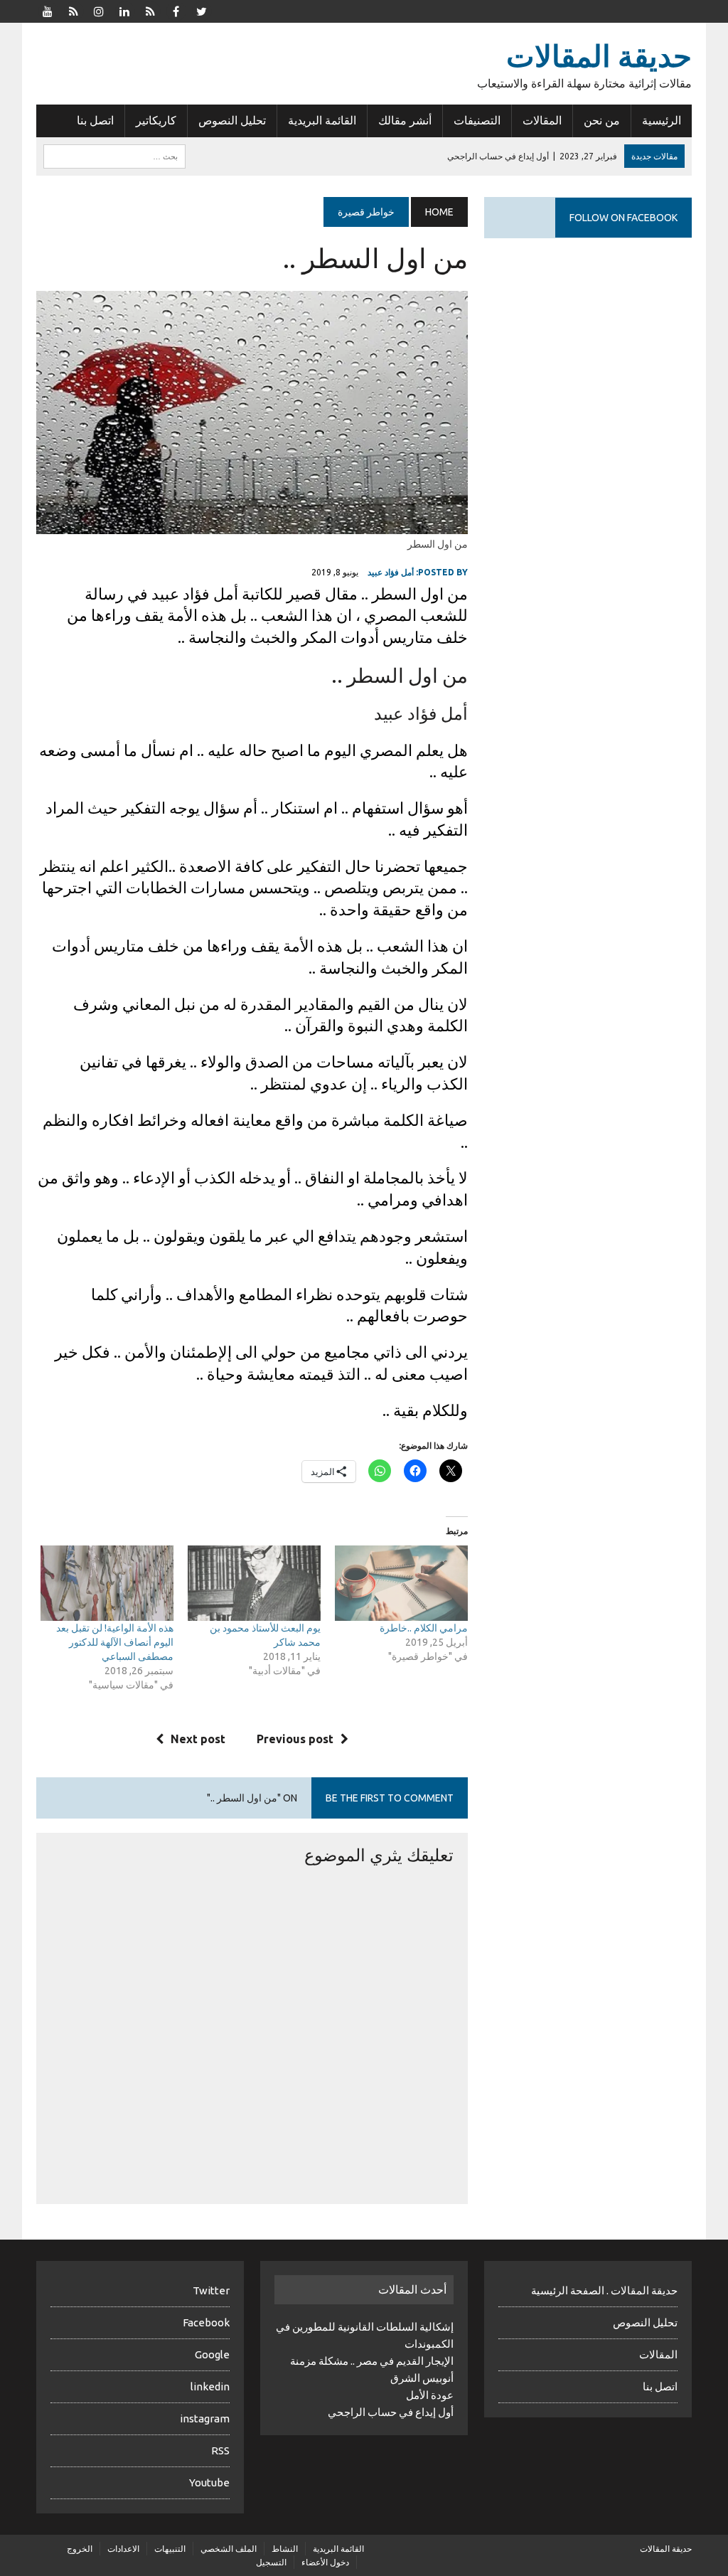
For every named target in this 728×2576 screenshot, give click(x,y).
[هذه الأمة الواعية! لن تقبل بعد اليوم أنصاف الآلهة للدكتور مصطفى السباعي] (107, 1584)
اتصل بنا (95, 120)
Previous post (295, 1739)
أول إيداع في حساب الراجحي (391, 2412)
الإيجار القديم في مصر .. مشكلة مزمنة (372, 2361)
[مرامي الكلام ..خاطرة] (401, 1584)
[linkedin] (124, 10)
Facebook (206, 2322)
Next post (198, 1739)
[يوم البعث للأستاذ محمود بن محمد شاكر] (254, 1584)
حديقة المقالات (666, 2549)
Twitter (211, 2290)
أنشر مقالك (405, 120)
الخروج (80, 2549)
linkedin (210, 2386)
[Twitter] (201, 10)
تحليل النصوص (232, 120)
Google (212, 2354)
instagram (205, 2418)
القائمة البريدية (322, 120)
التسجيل (271, 2562)
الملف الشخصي (229, 2549)
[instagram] (99, 10)
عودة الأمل (430, 2395)
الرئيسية (662, 120)
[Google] (150, 10)
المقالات (542, 120)
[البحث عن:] (114, 155)
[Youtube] (48, 10)
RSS (220, 2450)
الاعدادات (123, 2549)
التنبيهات (170, 2549)
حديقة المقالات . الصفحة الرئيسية (604, 2290)
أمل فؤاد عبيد (391, 572)
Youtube (209, 2482)
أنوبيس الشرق (422, 2378)
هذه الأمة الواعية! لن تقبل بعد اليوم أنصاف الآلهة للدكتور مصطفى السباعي (115, 1642)
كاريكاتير (156, 120)
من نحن (602, 120)
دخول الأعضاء (325, 2562)
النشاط (285, 2549)
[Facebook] (176, 10)
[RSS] (73, 10)
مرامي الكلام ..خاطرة (424, 1628)
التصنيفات (477, 120)
